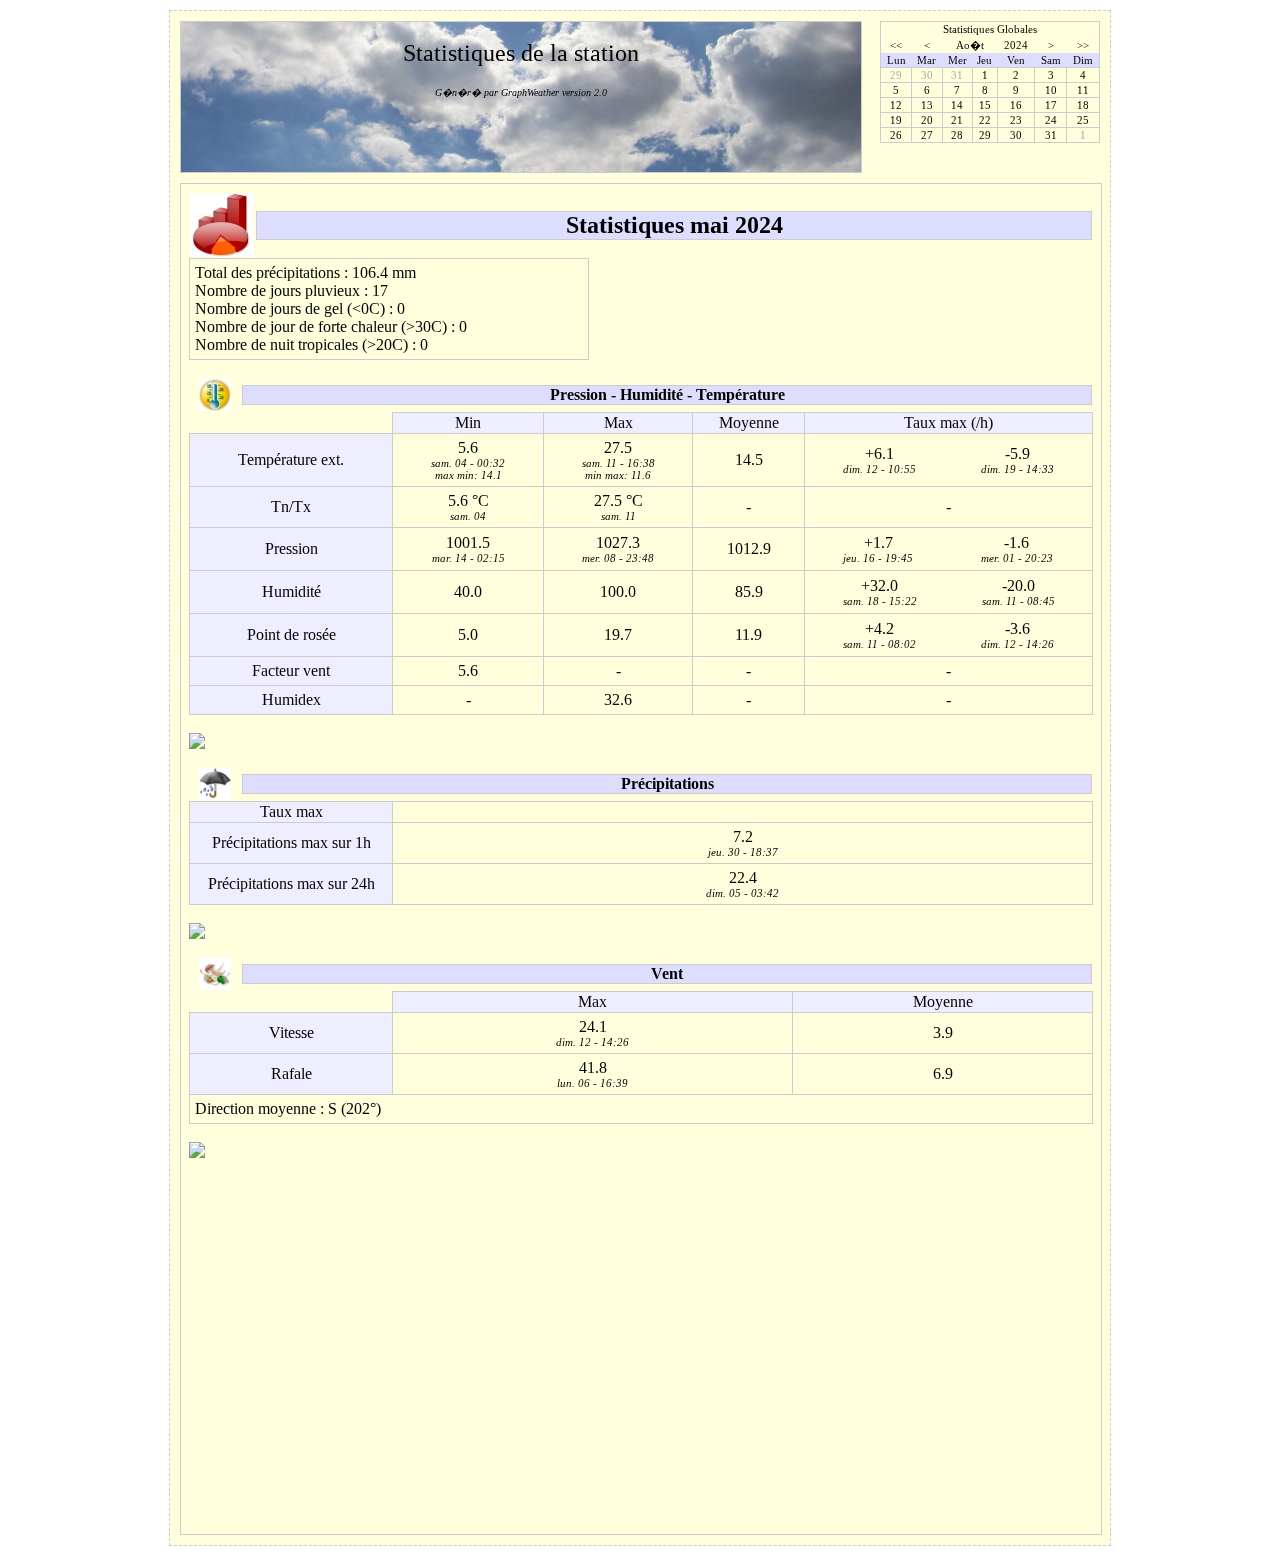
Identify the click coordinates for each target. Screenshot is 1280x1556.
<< (896, 45)
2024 (1016, 45)
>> (1083, 45)
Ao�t (970, 45)
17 (1051, 105)
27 (927, 135)
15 (985, 105)
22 (985, 120)
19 (896, 120)
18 (1083, 105)
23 (1016, 120)
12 (896, 105)
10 (1051, 90)
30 (1016, 135)
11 (1083, 90)
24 (1051, 120)
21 (957, 120)
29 (985, 135)
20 (927, 120)
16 (1016, 105)
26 (896, 135)
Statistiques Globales (990, 29)
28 (957, 135)
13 (927, 105)
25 (1083, 120)
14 (957, 105)
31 (1051, 135)
